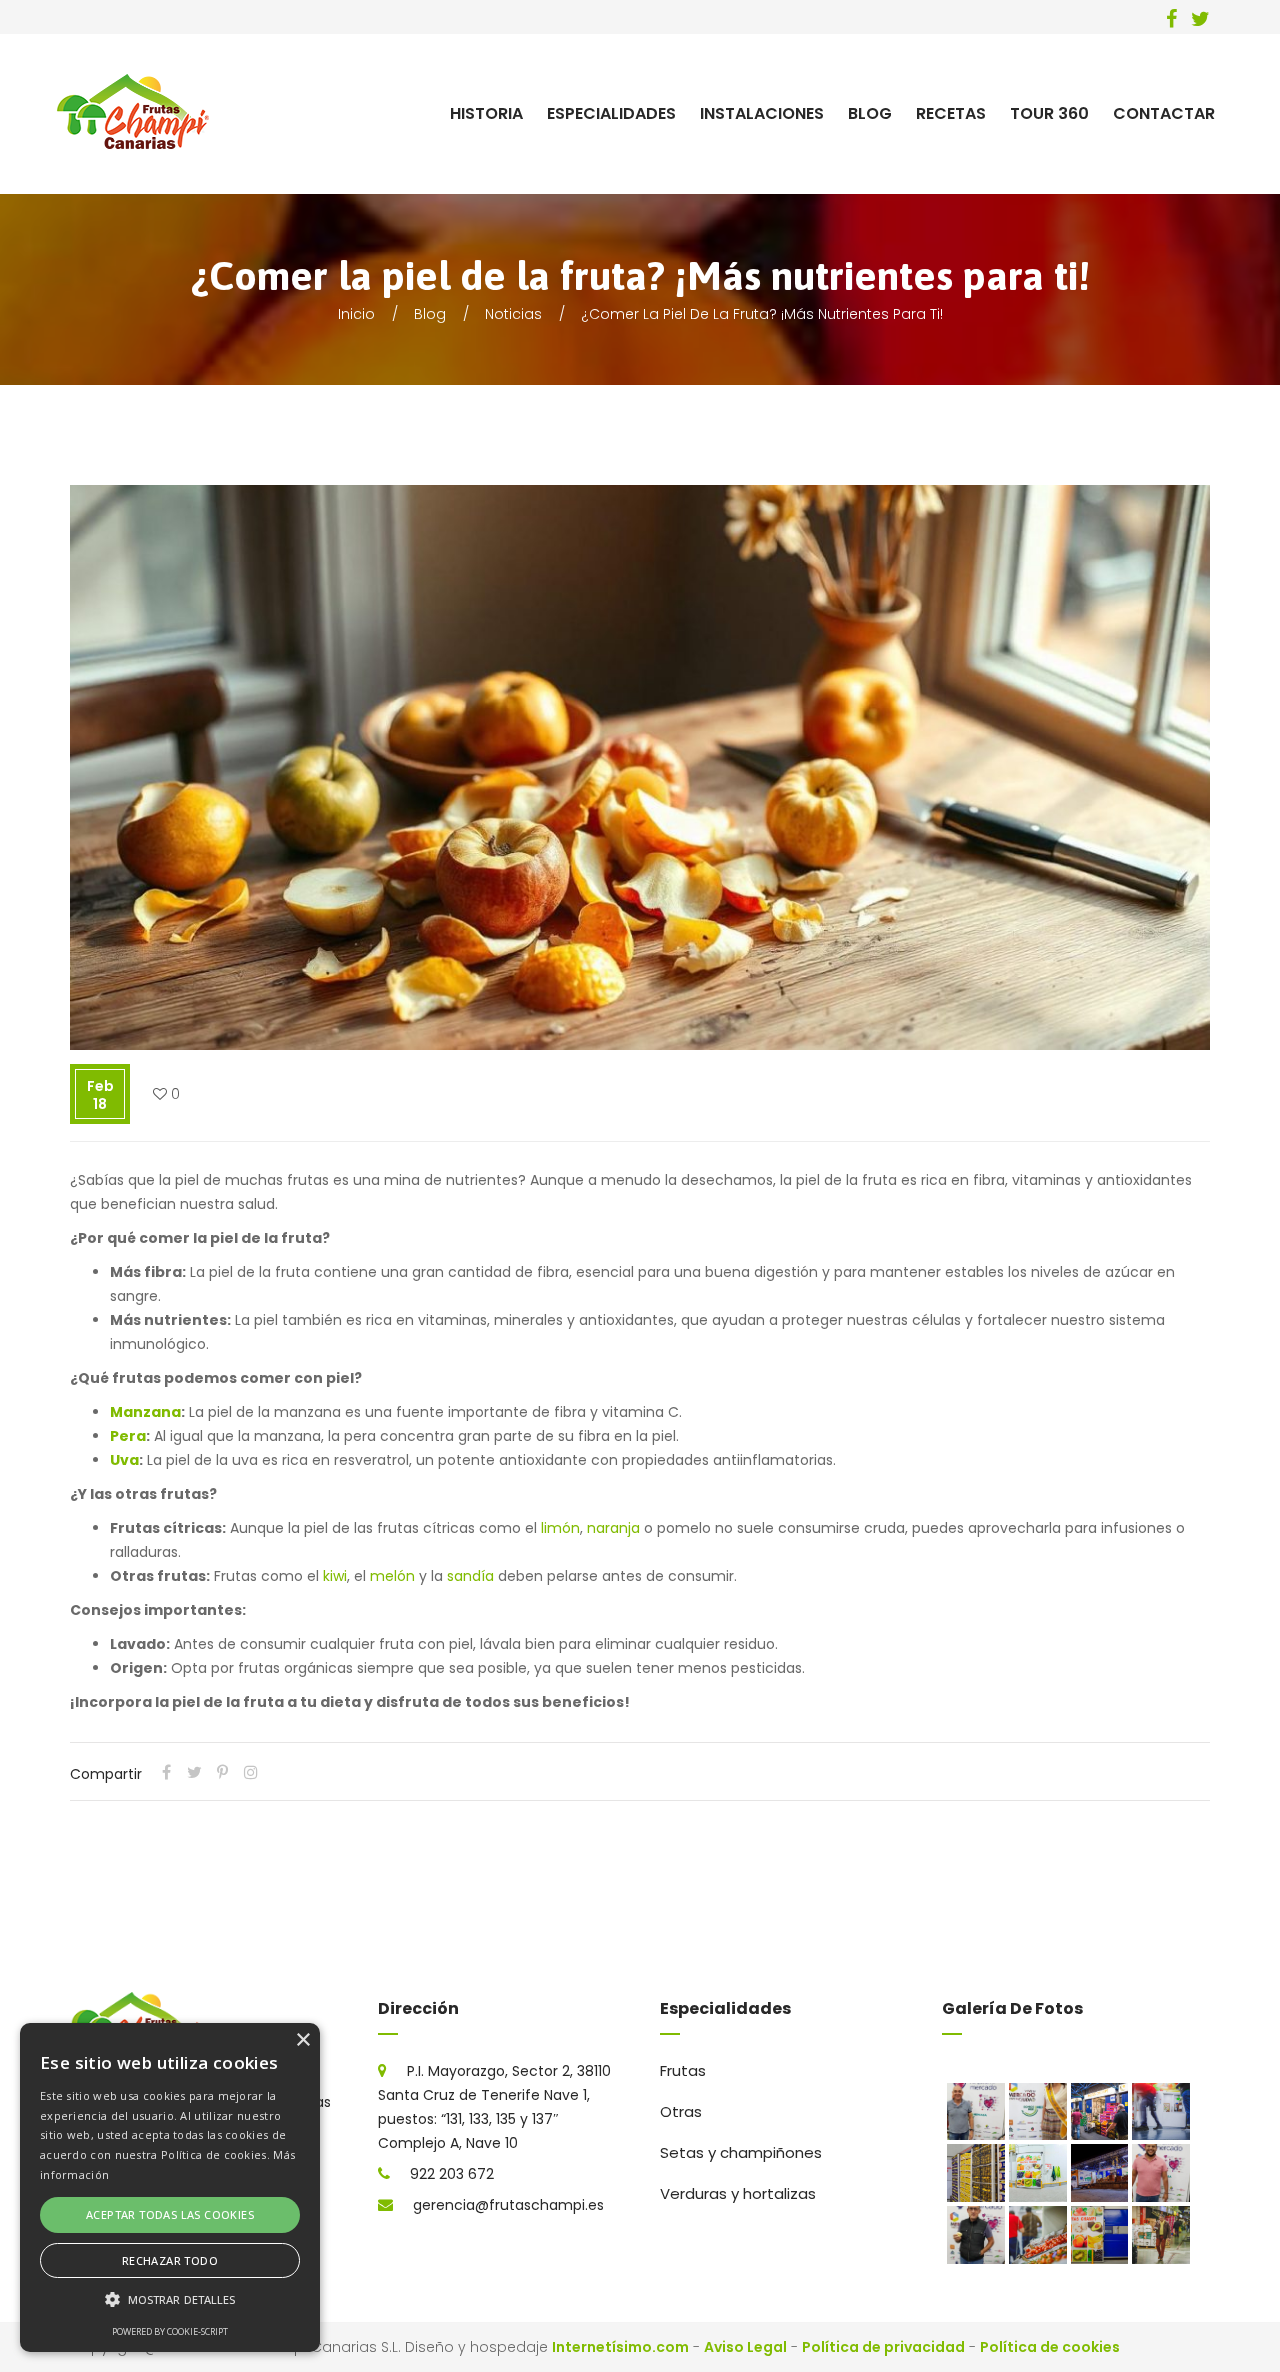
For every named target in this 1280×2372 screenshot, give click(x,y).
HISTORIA (486, 113)
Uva (124, 1460)
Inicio (356, 314)
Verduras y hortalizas (738, 2193)
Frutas (683, 2070)
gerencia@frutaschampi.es (508, 2205)
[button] (170, 2300)
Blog (430, 314)
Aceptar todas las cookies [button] (170, 2214)
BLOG (870, 113)
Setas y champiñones (741, 2152)
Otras (681, 2111)
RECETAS (951, 113)
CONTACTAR (1164, 113)
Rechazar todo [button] (170, 2260)
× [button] (302, 2040)
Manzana (145, 1412)
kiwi (335, 1576)
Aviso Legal (745, 2347)
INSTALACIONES (762, 113)
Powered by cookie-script (170, 2331)
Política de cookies (1050, 2347)
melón (392, 1576)
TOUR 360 (1049, 113)
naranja (613, 1528)
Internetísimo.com (620, 2347)
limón (560, 1528)
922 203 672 (452, 2174)
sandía (470, 1576)
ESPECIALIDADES (611, 113)
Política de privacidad (883, 2347)
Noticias (513, 314)
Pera (128, 1436)
